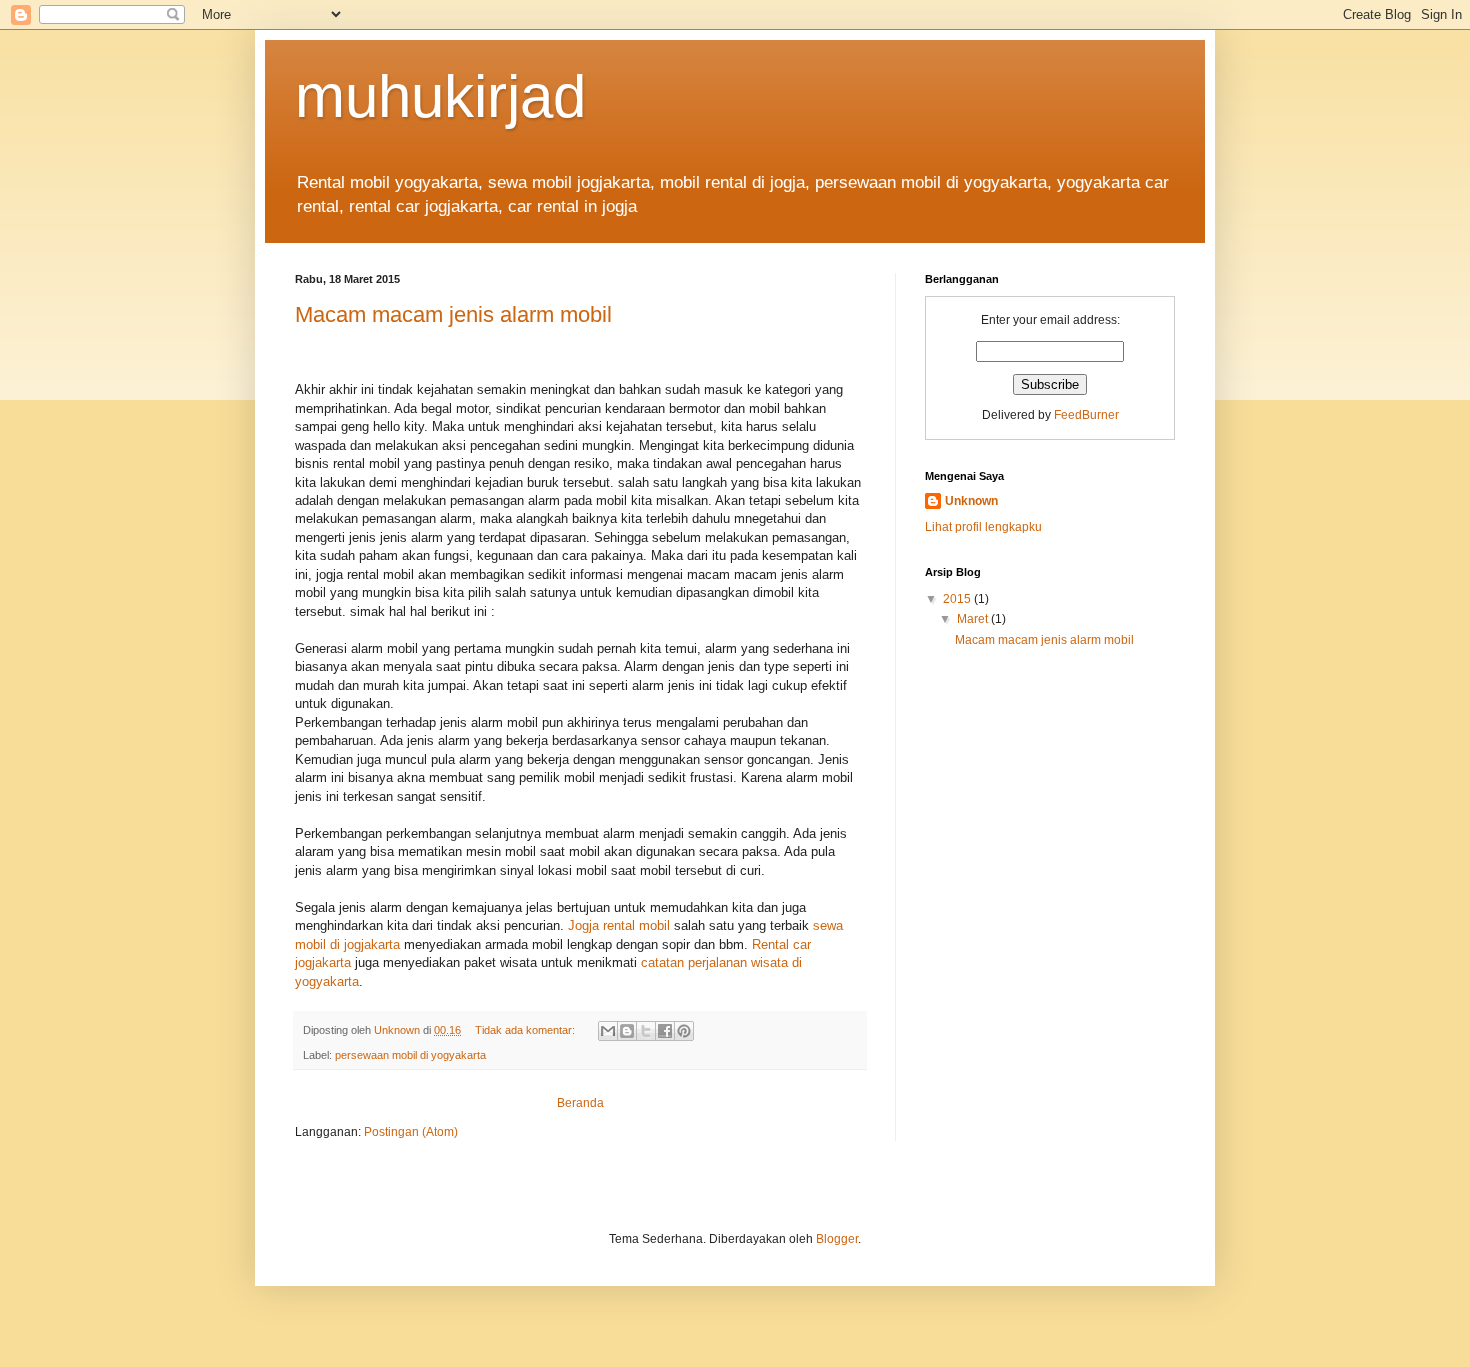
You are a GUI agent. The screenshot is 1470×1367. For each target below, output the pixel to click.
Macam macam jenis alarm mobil (453, 314)
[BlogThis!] (627, 1031)
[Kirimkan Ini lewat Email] (608, 1031)
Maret (974, 619)
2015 (958, 599)
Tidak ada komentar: (526, 1030)
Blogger (837, 1239)
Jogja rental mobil (619, 925)
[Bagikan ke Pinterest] (684, 1031)
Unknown (971, 501)
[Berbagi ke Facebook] (665, 1031)
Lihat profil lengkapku (983, 527)
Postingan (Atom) (411, 1132)
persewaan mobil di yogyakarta (410, 1055)
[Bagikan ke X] (646, 1031)
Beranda (580, 1103)
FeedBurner (1086, 415)
